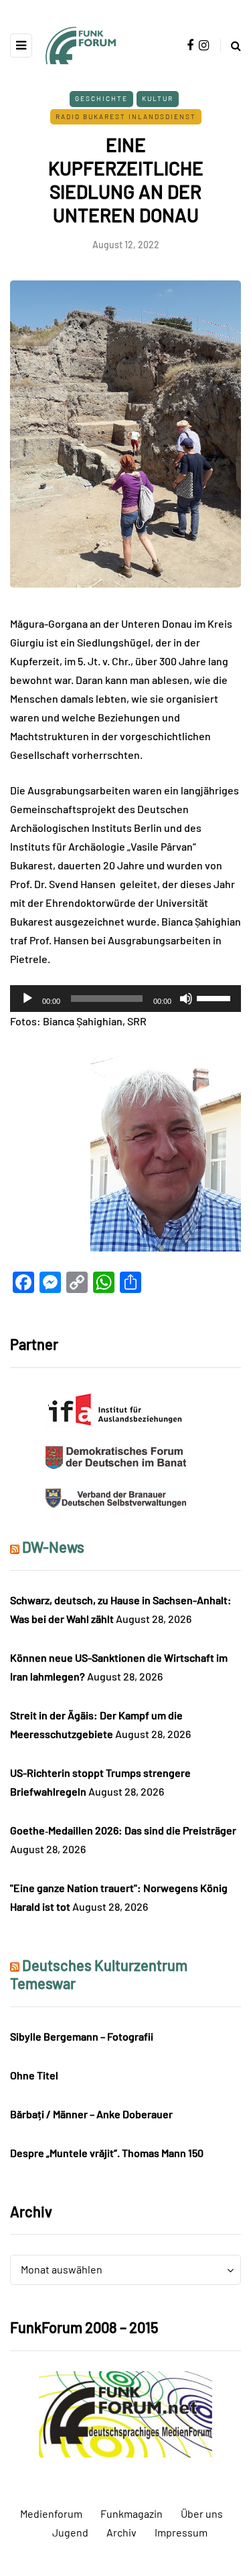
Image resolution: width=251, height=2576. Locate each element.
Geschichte (101, 98)
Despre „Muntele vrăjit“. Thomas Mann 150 (107, 2153)
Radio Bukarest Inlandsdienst (126, 116)
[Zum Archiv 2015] (125, 2412)
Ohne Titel (34, 2075)
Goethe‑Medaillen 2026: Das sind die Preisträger (123, 1830)
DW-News (53, 1547)
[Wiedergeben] (27, 999)
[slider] (216, 997)
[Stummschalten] (186, 999)
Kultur (158, 98)
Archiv (121, 2532)
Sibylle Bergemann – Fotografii (82, 2036)
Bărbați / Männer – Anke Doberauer (91, 2114)
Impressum (181, 2532)
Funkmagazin (132, 2513)
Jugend (70, 2532)
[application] (125, 999)
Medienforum (51, 2513)
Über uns (202, 2513)
